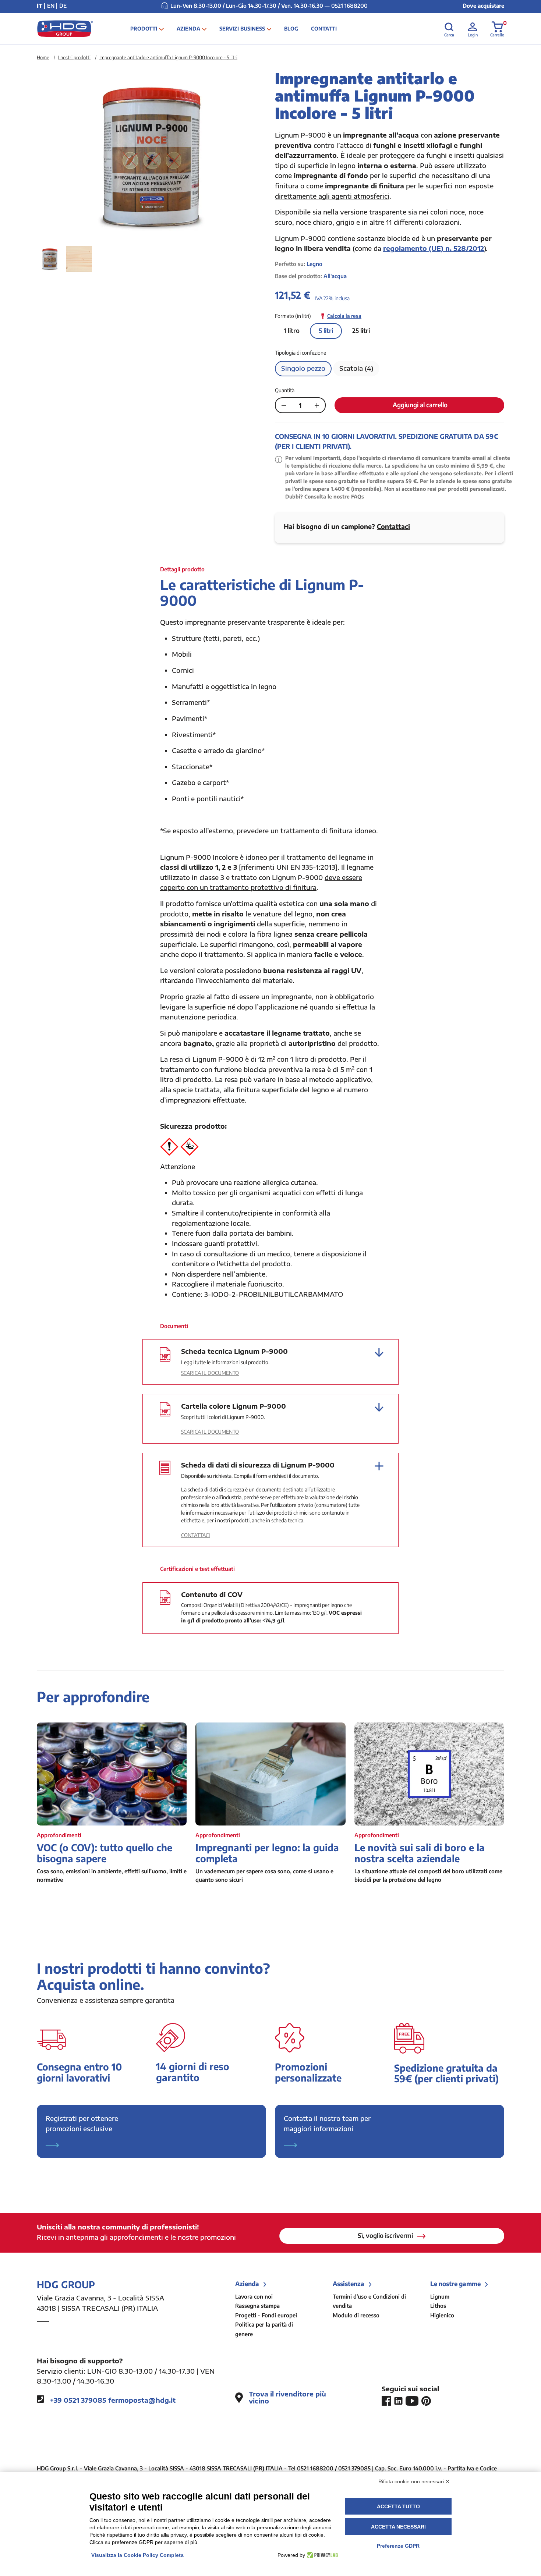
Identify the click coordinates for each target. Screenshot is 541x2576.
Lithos (438, 2306)
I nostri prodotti (74, 57)
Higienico (442, 2315)
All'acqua (335, 276)
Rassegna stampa (257, 2306)
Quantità (285, 390)
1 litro (292, 330)
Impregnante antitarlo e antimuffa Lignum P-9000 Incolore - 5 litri (168, 57)
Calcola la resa (344, 316)
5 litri (326, 330)
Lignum (440, 2296)
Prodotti (144, 29)
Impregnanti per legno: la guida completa (267, 1853)
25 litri (361, 330)
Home (43, 57)
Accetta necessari (398, 2527)
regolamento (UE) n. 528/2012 (434, 248)
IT (40, 6)
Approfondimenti (59, 1835)
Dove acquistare (483, 6)
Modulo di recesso (356, 2315)
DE (63, 6)
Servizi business (242, 29)
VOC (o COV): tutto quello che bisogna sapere (105, 1853)
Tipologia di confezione (300, 353)
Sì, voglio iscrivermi (386, 2235)
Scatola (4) (356, 368)
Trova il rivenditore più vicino (287, 2398)
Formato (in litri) (293, 316)
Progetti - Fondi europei (266, 2315)
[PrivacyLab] (321, 2555)
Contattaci (393, 526)
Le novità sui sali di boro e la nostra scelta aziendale (420, 1853)
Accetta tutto (398, 2506)
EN (51, 6)
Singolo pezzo (303, 368)
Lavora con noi (254, 2296)
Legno (314, 264)
